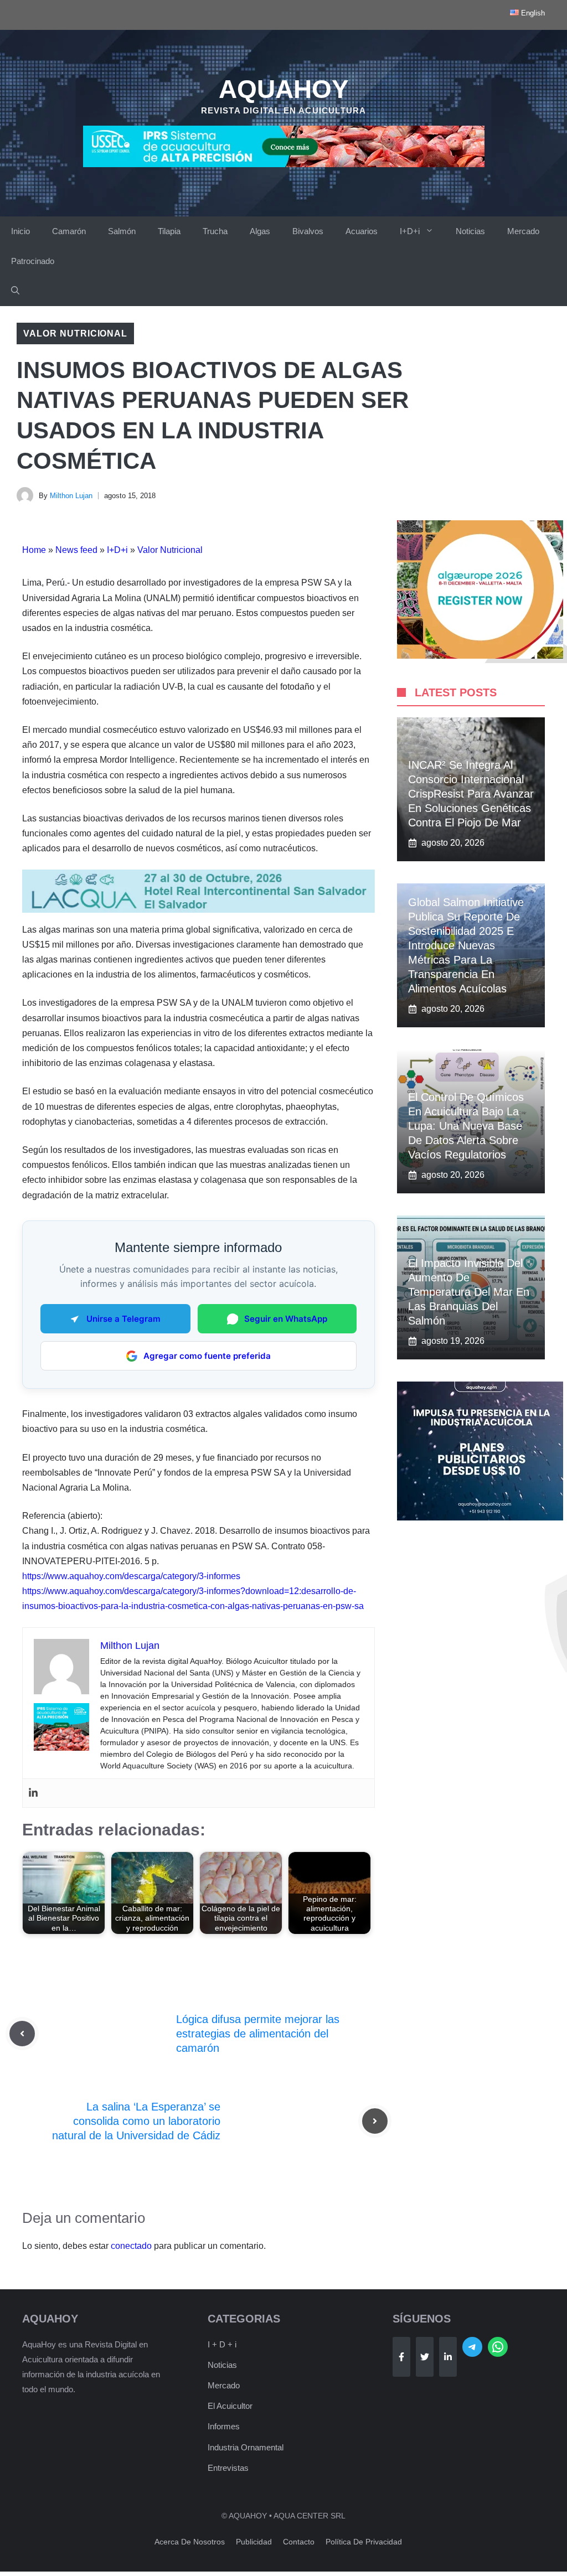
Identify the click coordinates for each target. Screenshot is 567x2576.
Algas (260, 231)
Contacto (299, 2542)
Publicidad (254, 2542)
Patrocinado (33, 261)
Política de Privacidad (364, 2542)
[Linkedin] (33, 1793)
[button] (15, 291)
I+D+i (410, 231)
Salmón (122, 231)
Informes (224, 2426)
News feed (76, 550)
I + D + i (222, 2344)
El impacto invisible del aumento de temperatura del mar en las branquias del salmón (469, 1292)
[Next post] (375, 2121)
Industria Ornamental (246, 2447)
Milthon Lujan (71, 496)
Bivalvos (308, 231)
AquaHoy (284, 89)
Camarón (69, 231)
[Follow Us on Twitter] (425, 2357)
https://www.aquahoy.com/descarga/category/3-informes (131, 1576)
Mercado (523, 231)
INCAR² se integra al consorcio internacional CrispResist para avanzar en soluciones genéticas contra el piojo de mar (471, 794)
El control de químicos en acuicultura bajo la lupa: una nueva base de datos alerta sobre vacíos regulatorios (466, 1126)
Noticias (470, 231)
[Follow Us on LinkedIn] (448, 2357)
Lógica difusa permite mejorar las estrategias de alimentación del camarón (258, 2034)
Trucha (215, 231)
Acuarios (362, 231)
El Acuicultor (230, 2406)
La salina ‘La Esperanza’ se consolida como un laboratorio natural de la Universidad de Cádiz (136, 2121)
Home (34, 550)
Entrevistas (228, 2468)
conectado (131, 2246)
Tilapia (169, 231)
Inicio (20, 231)
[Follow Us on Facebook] (401, 2357)
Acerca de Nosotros (190, 2542)
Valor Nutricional (75, 333)
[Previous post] (22, 2034)
